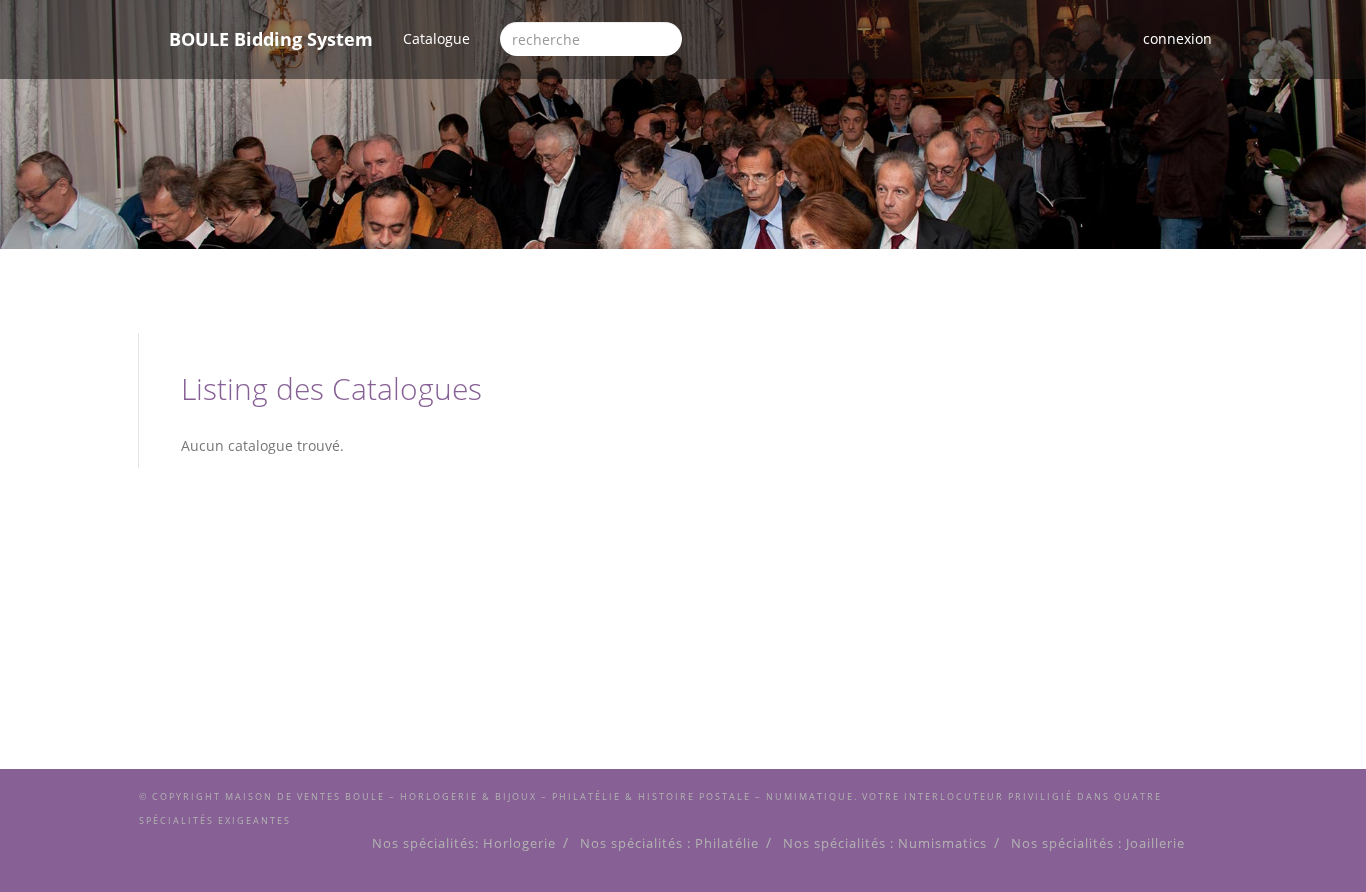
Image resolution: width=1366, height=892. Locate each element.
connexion (1177, 38)
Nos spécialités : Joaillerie (1098, 843)
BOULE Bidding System (271, 39)
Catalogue (444, 38)
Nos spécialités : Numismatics (885, 843)
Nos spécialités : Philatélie (669, 843)
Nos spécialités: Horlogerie (464, 843)
